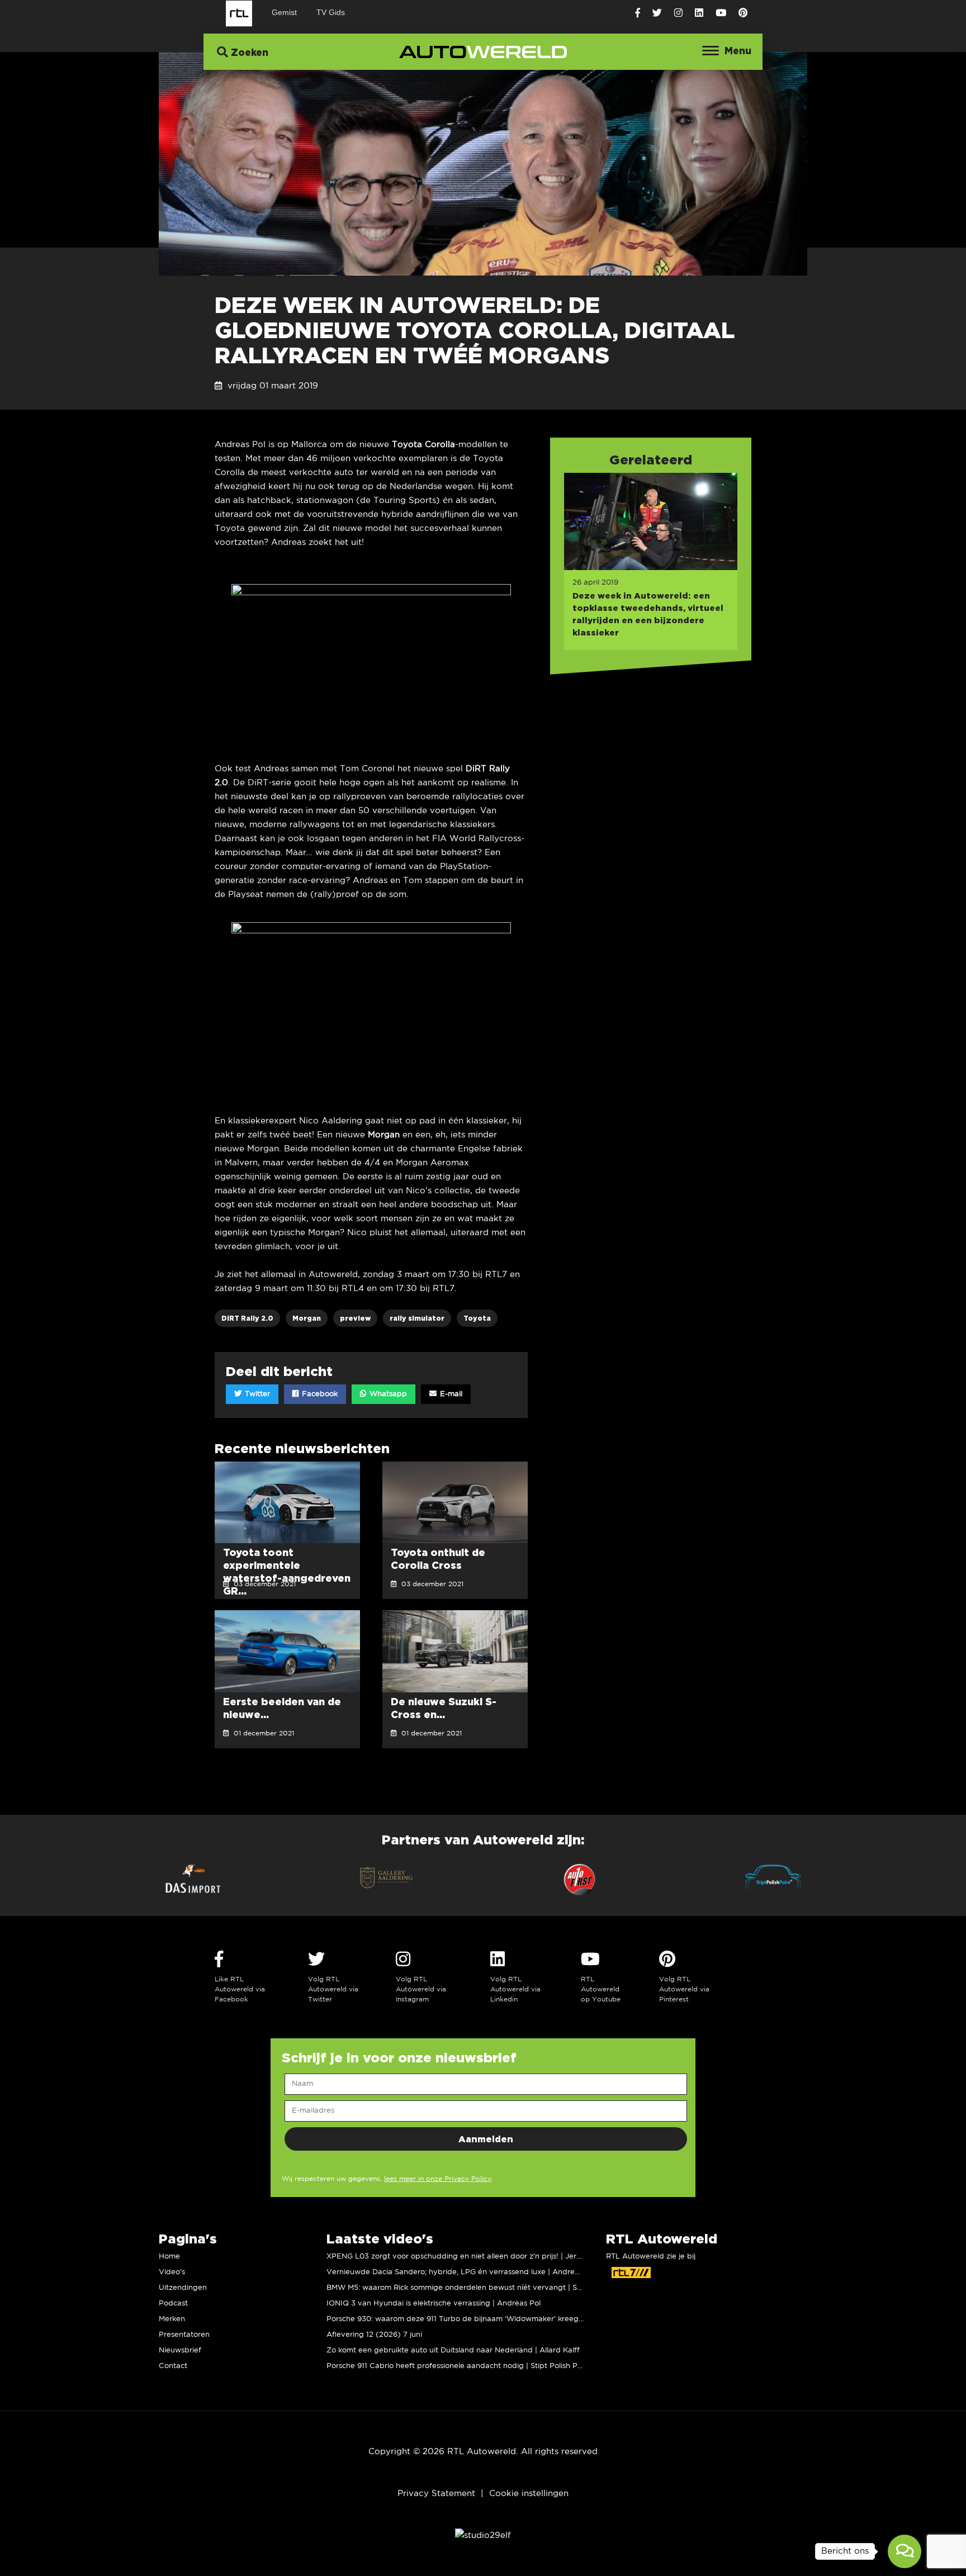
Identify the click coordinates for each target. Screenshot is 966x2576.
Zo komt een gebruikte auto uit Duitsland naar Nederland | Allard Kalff (453, 2350)
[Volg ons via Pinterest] (743, 13)
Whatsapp (387, 1394)
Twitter (256, 1394)
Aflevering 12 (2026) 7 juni (374, 2335)
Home (169, 2257)
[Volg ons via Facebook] (638, 13)
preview (355, 1318)
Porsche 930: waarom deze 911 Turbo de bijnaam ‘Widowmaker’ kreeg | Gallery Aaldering (487, 2319)
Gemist (284, 12)
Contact (173, 2366)
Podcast (173, 2304)
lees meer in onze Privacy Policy (438, 2179)
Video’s (172, 2272)
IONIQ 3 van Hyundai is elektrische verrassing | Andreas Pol (434, 2304)
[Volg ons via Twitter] (657, 13)
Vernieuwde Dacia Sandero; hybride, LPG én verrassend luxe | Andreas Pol (461, 2272)
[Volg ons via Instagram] (678, 13)
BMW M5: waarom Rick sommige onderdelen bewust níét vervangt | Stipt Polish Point (480, 2288)
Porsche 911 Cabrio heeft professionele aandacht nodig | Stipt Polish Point (459, 2366)
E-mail (450, 1394)
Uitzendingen (183, 2288)
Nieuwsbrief (180, 2350)
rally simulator (417, 1318)
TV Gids (331, 12)
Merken (172, 2319)
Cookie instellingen (529, 2494)
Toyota (477, 1318)
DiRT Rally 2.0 (247, 1318)
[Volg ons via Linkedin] (699, 13)
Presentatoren (184, 2335)
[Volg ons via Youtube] (721, 13)
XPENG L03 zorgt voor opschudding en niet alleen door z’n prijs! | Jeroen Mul (465, 2257)
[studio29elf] (483, 2535)
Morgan (307, 1318)
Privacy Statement (436, 2494)
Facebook (319, 1394)
